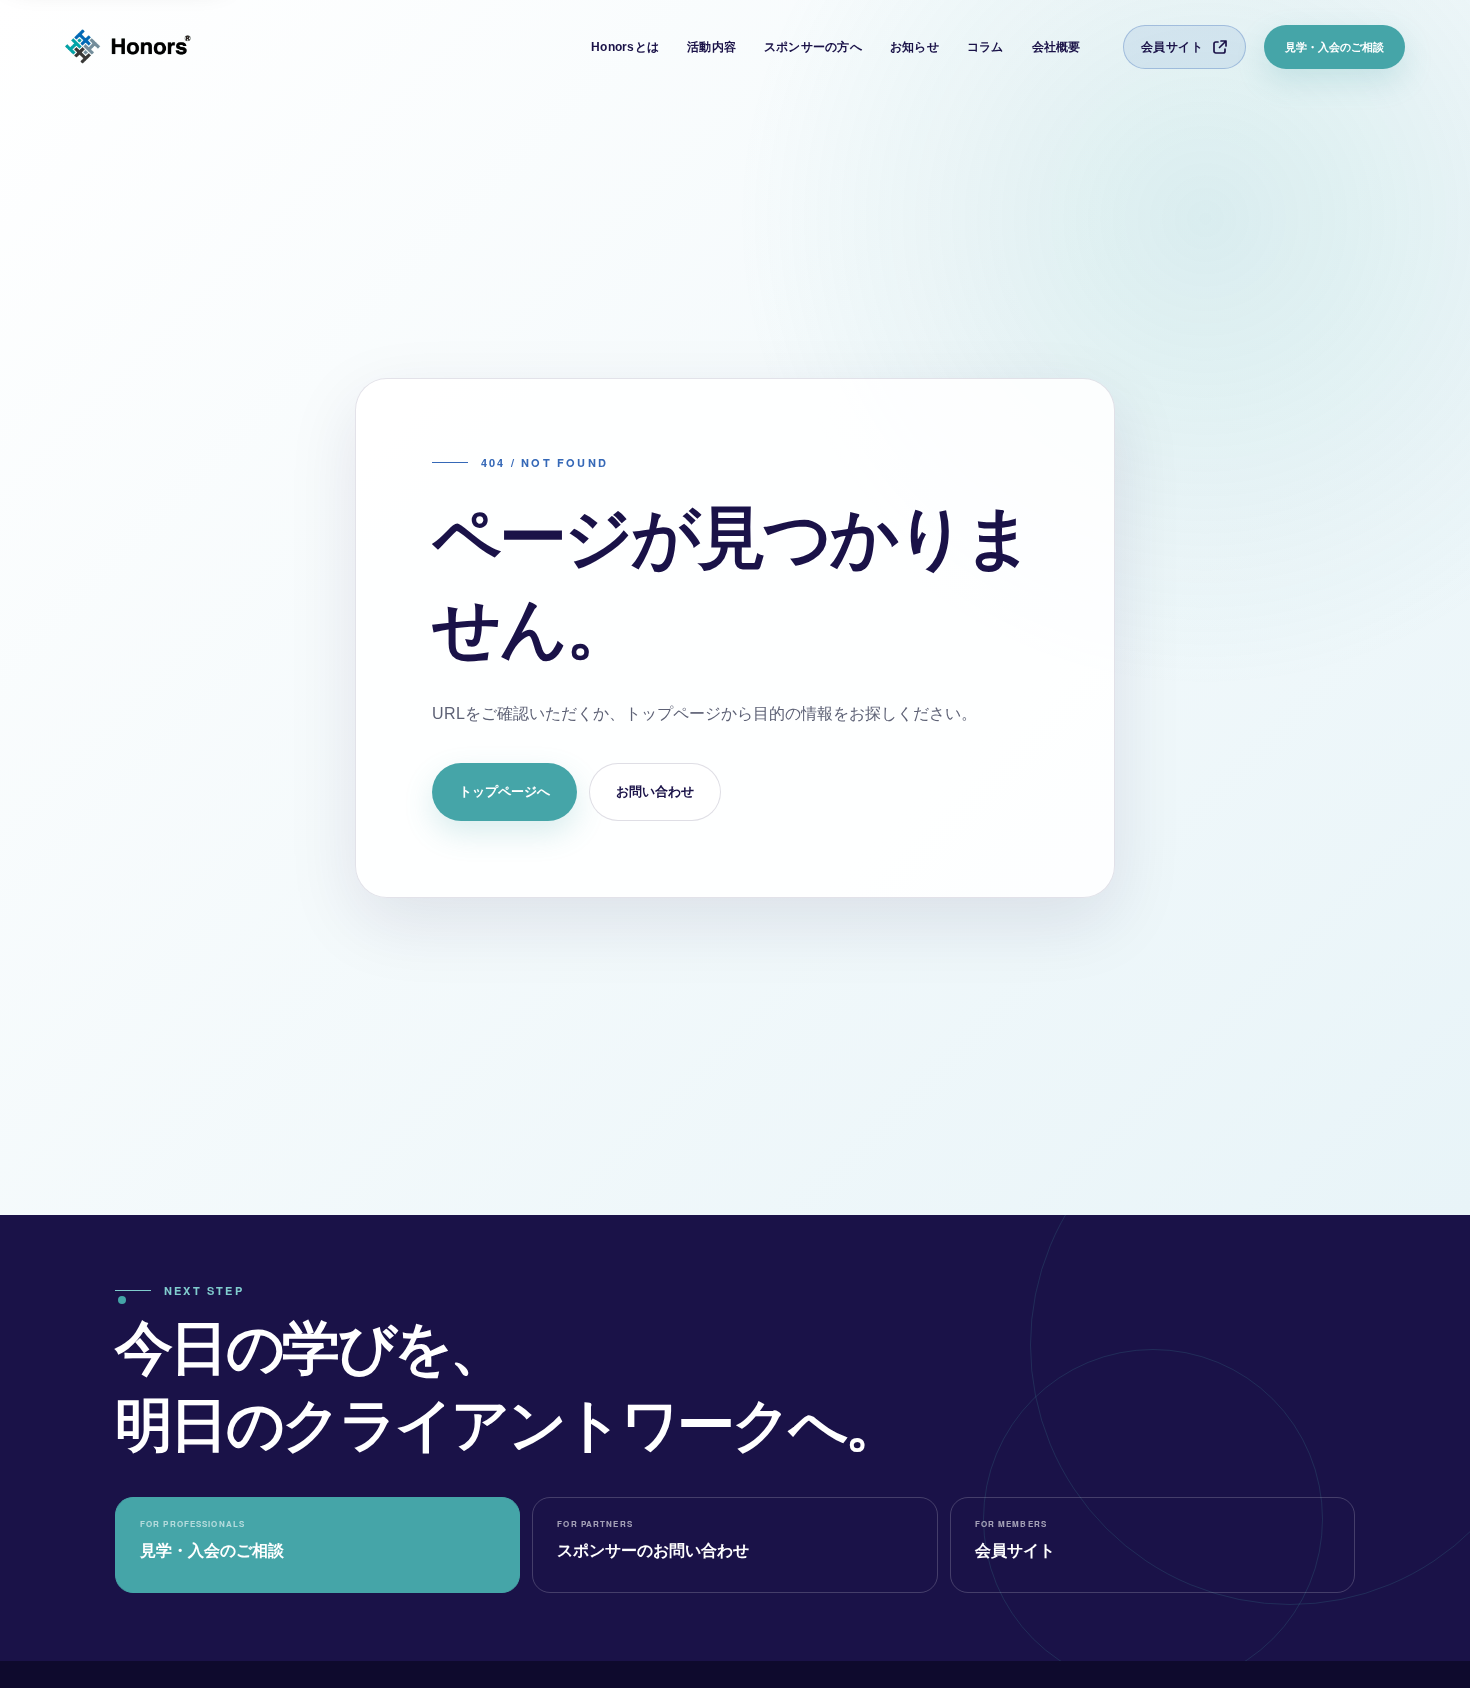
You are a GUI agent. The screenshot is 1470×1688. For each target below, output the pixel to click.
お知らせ (914, 47)
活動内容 (711, 47)
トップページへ (504, 791)
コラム (985, 47)
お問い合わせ (655, 791)
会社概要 (1056, 47)
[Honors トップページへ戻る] (128, 47)
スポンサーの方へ (813, 47)
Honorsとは (625, 47)
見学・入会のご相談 (1334, 47)
